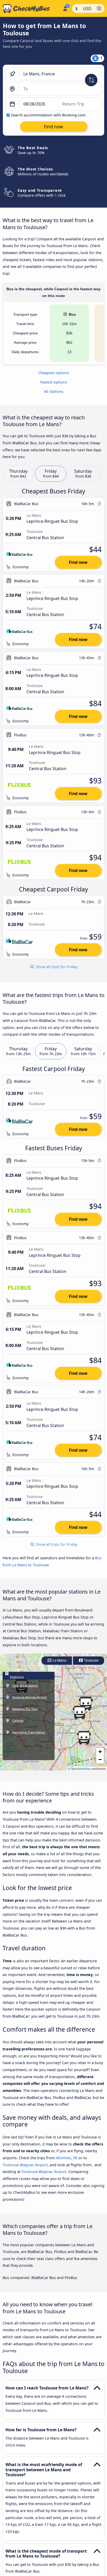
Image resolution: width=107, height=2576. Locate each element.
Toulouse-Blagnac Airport (25, 2165)
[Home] (30, 9)
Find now (78, 562)
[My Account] (65, 8)
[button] (79, 1713)
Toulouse (91, 1660)
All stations (54, 391)
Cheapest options (54, 373)
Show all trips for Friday (56, 967)
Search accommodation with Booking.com (48, 115)
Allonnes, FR (67, 2158)
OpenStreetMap (81, 1769)
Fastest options (54, 382)
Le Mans (59, 1660)
